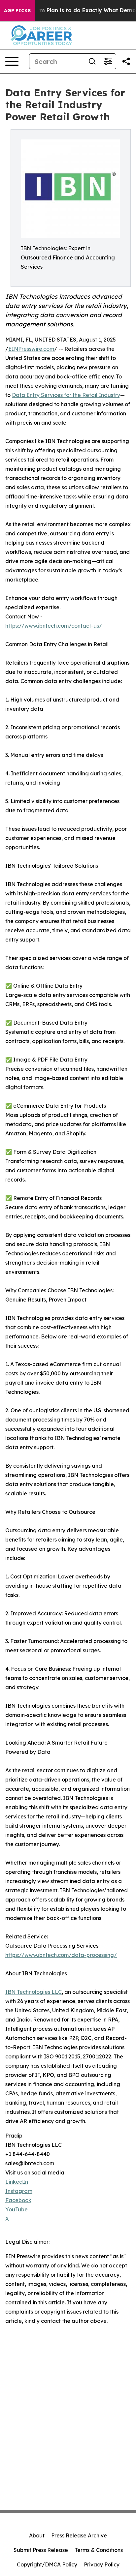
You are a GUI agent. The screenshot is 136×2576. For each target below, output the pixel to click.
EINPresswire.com (31, 349)
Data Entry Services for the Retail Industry (66, 395)
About (37, 2535)
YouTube (17, 2209)
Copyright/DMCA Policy (47, 2564)
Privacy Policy (102, 2564)
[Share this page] (126, 61)
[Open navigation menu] (12, 61)
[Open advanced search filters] (108, 61)
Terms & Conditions (99, 2550)
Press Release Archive (79, 2535)
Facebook (18, 2200)
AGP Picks (17, 11)
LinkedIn (17, 2182)
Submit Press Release (41, 2550)
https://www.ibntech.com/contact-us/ (54, 626)
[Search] (92, 61)
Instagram (19, 2191)
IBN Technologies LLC (34, 1992)
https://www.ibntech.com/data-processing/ (61, 1955)
